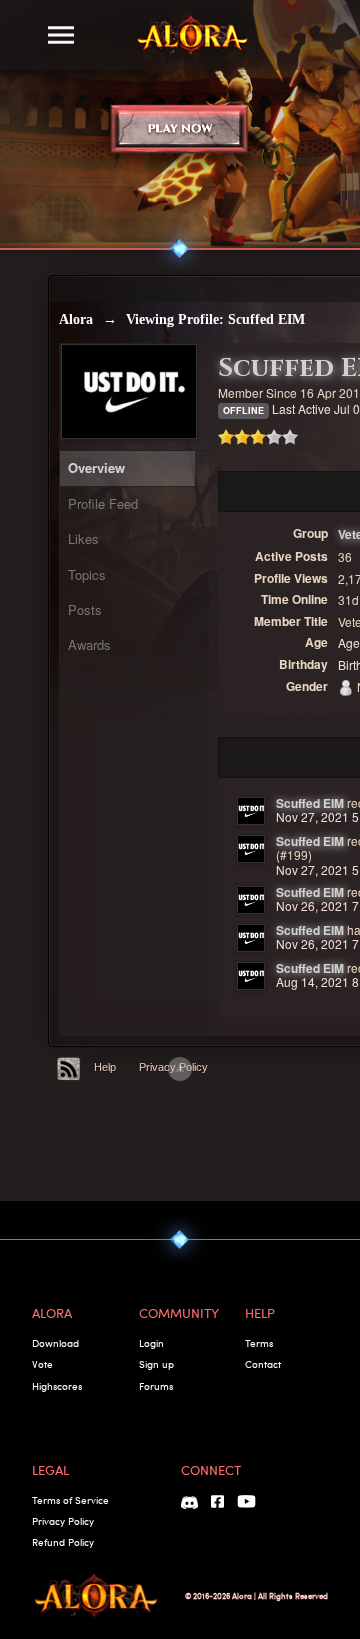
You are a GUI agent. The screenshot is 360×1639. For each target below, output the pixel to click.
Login (151, 1343)
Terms (259, 1343)
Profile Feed (103, 503)
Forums (156, 1386)
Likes (83, 538)
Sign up (156, 1364)
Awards (89, 644)
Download (55, 1343)
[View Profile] (251, 811)
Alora (76, 319)
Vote (42, 1364)
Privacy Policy (63, 1521)
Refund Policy (63, 1542)
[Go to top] (180, 1069)
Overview (96, 467)
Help (105, 1067)
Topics (87, 574)
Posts (85, 609)
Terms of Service (70, 1500)
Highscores (57, 1386)
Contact (263, 1364)
